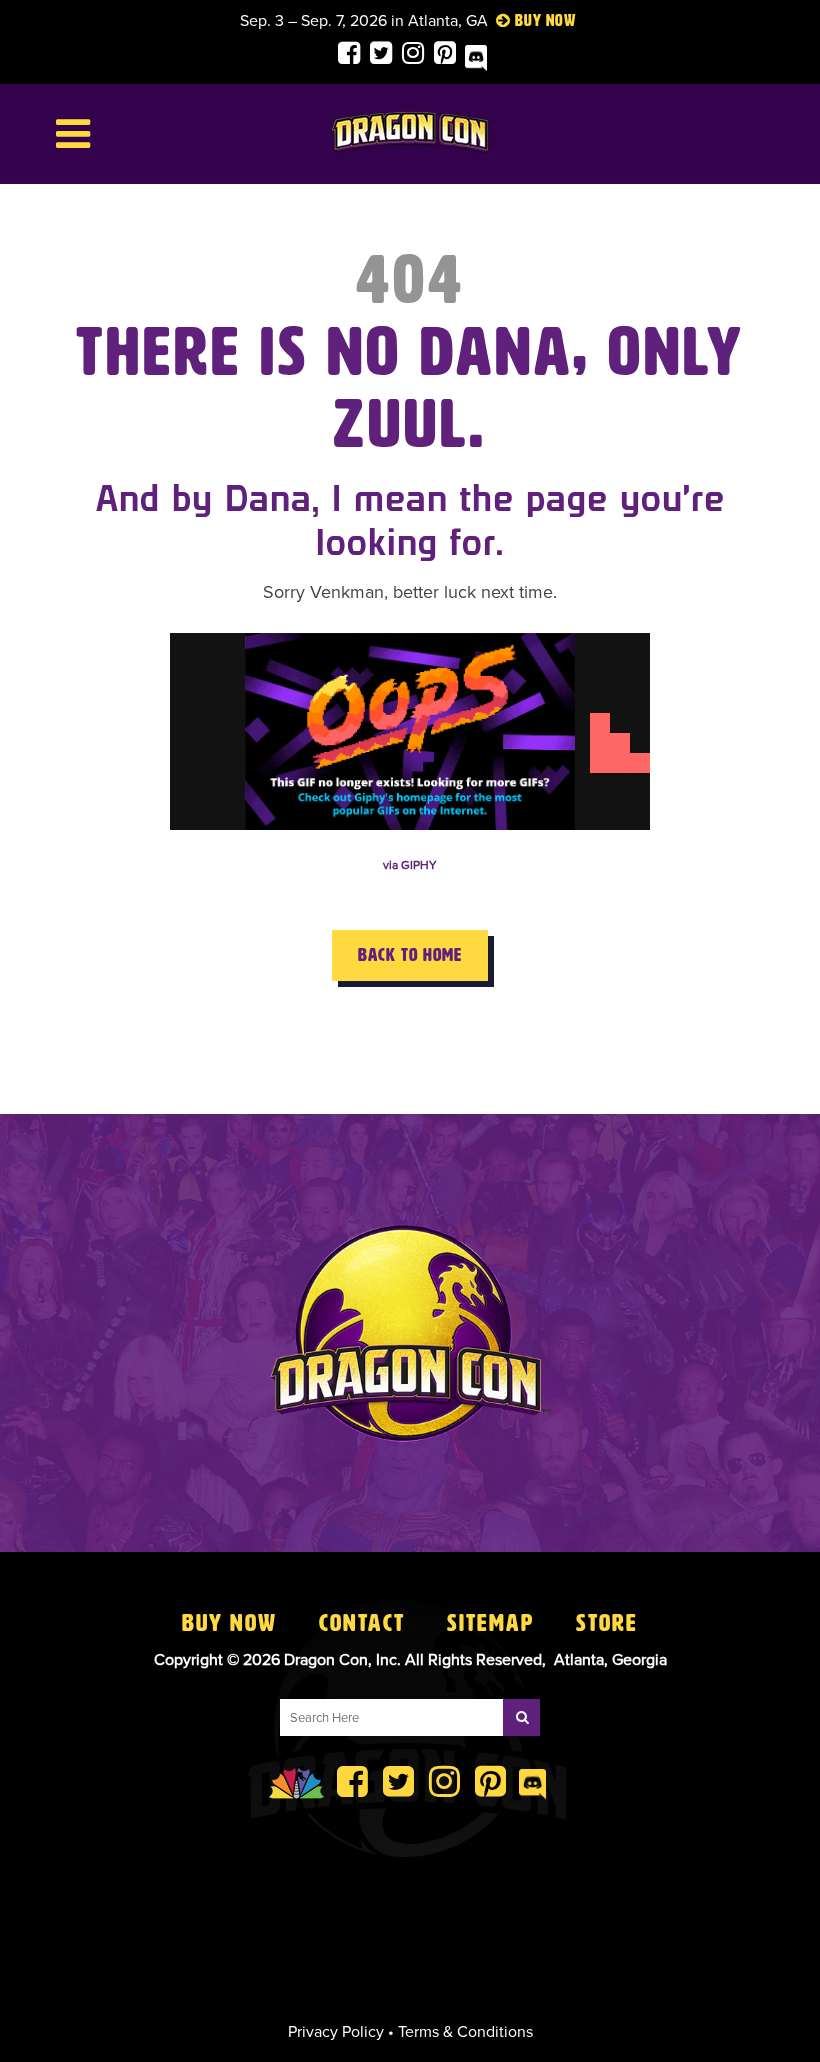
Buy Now (229, 1623)
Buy (528, 20)
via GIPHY (410, 865)
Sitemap (490, 1623)
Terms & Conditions (465, 2032)
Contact (362, 1623)
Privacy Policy (336, 2032)
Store (607, 1623)
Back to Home (410, 955)
